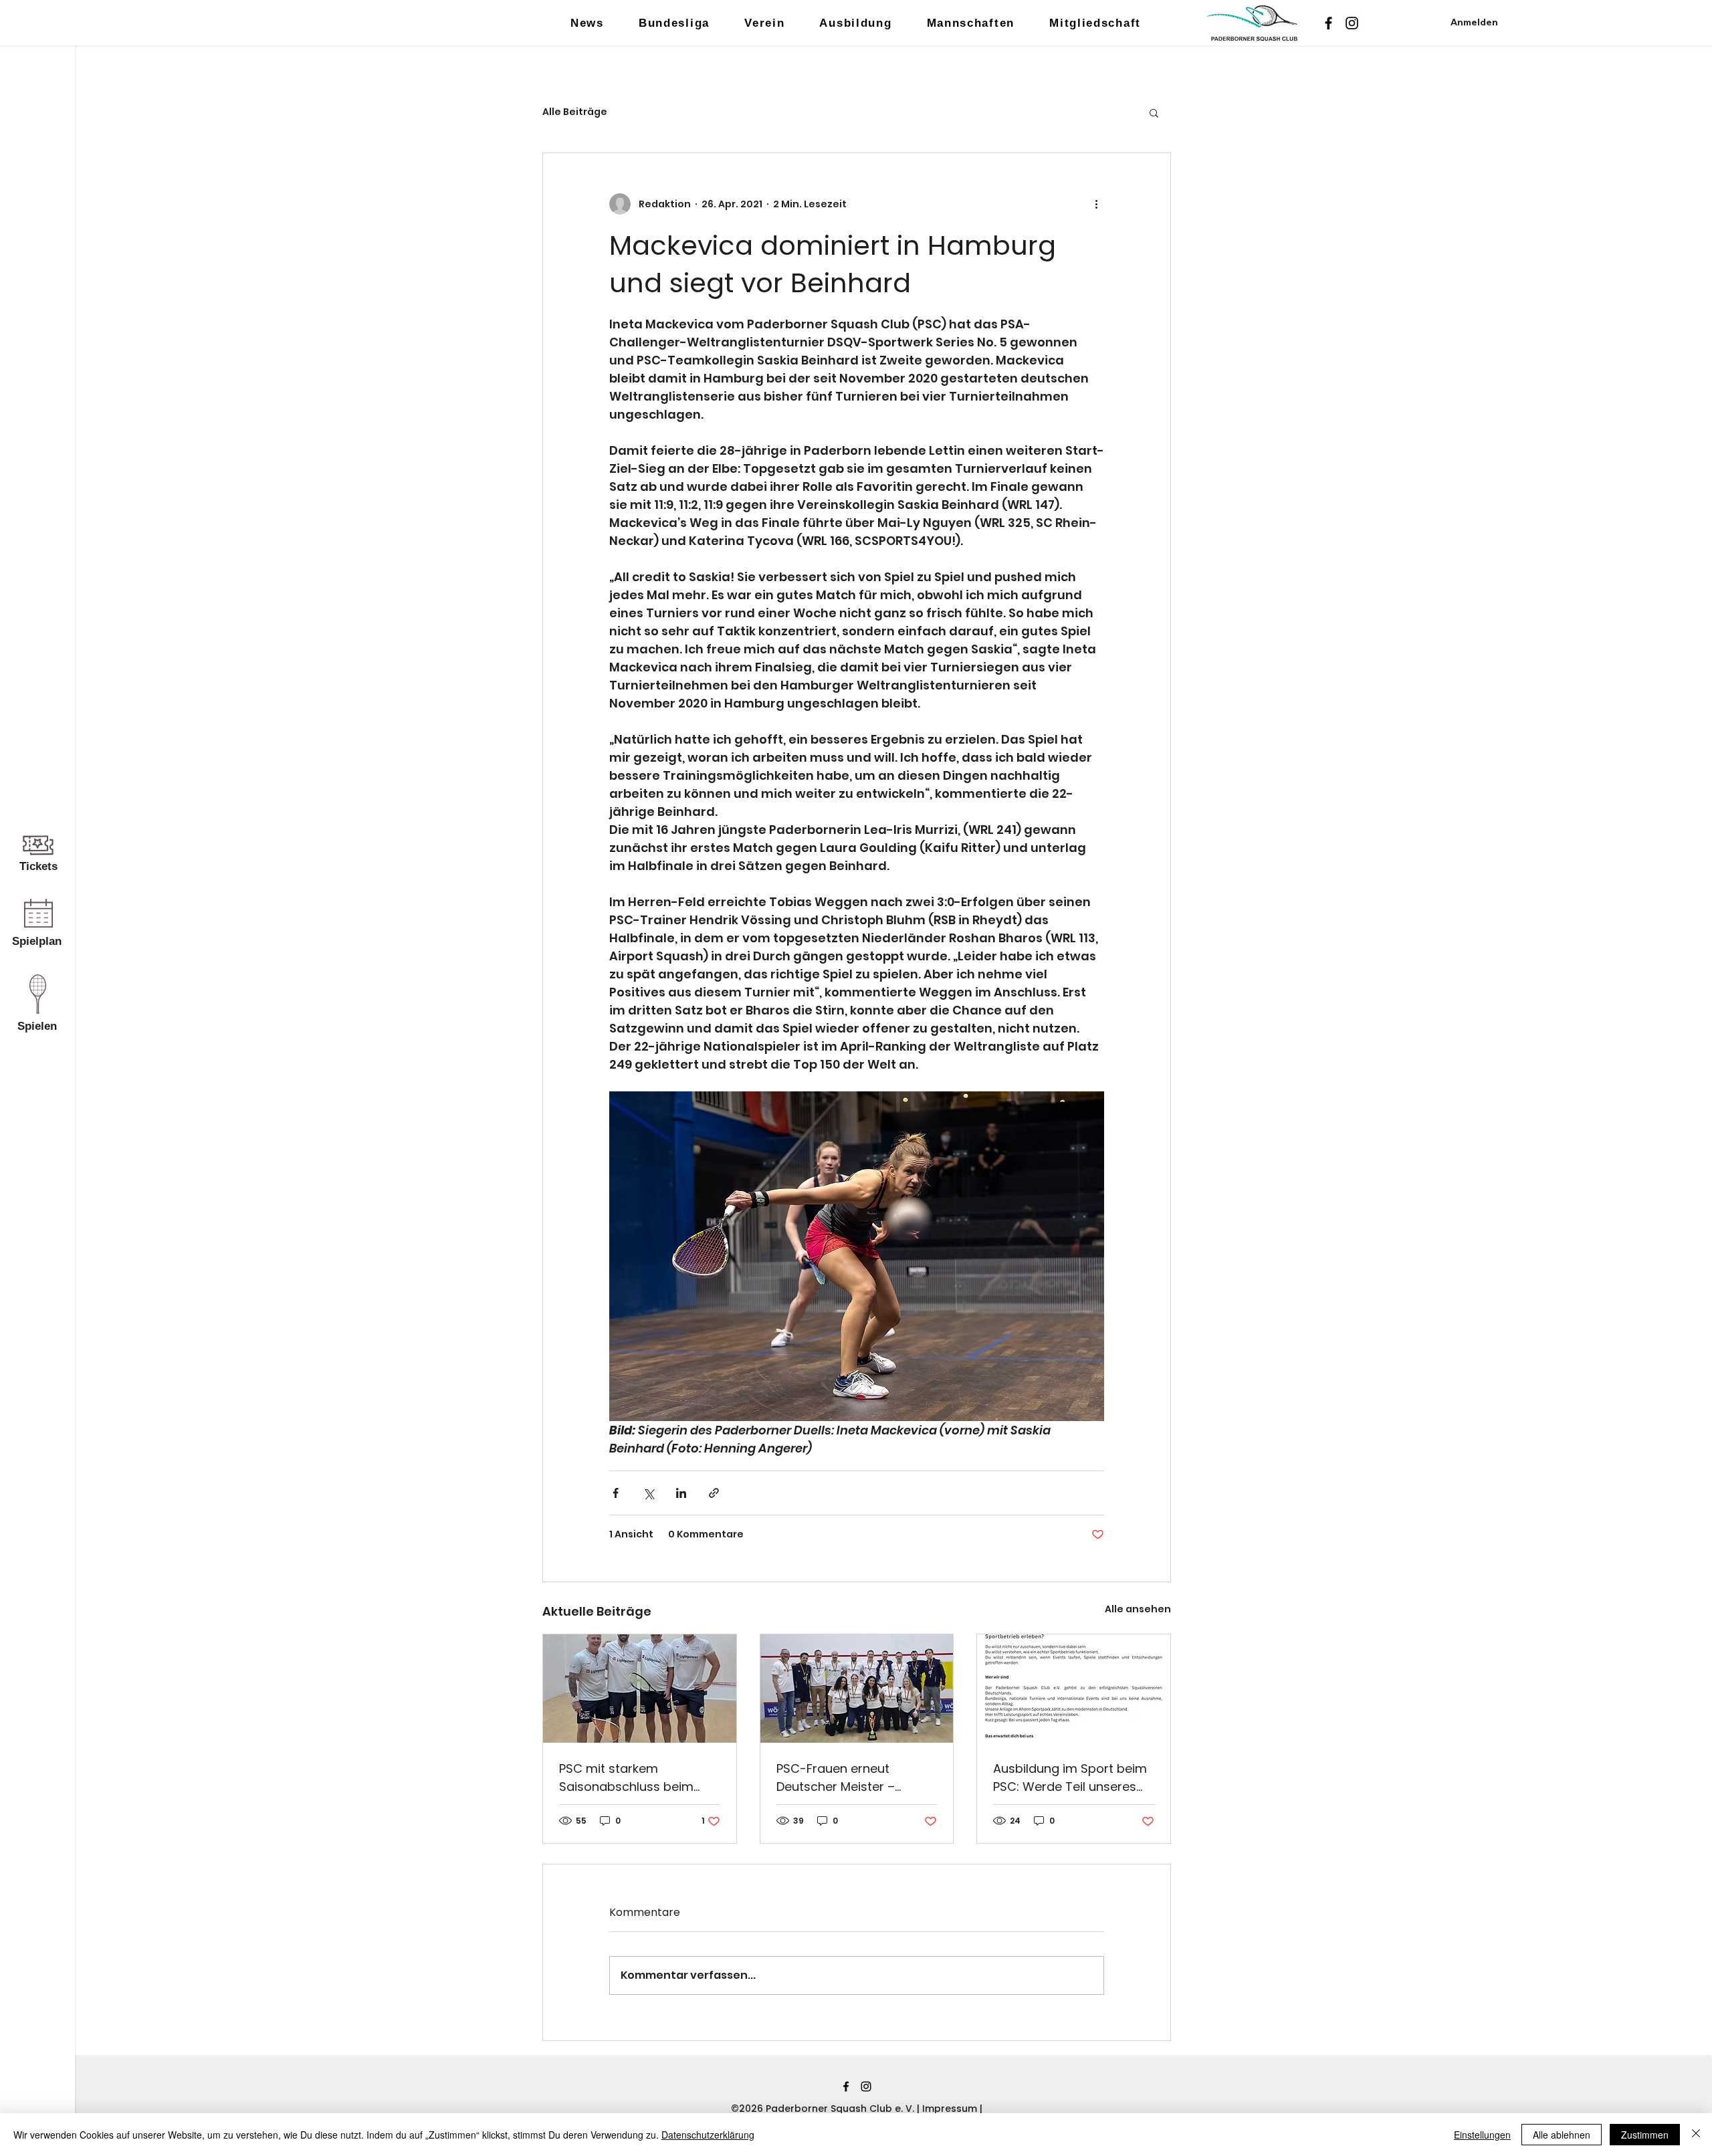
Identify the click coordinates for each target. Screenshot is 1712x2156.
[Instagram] (1352, 23)
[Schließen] (1696, 2135)
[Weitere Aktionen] (1096, 204)
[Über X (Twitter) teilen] (648, 1493)
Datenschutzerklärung (708, 2135)
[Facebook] (1328, 23)
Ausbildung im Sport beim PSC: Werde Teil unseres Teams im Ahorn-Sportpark (1070, 1778)
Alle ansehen (1138, 1609)
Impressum (951, 2109)
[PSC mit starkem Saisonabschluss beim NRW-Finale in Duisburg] (640, 1689)
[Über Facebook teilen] (616, 1493)
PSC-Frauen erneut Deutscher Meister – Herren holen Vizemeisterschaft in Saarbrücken (837, 1778)
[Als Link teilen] (714, 1493)
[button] (1154, 112)
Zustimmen (1645, 2135)
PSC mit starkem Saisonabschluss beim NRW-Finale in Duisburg (628, 1778)
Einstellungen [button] (1482, 2135)
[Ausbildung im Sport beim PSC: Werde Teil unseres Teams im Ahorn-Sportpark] (1074, 1689)
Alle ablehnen (1562, 2135)
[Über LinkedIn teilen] (681, 1493)
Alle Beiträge (575, 112)
